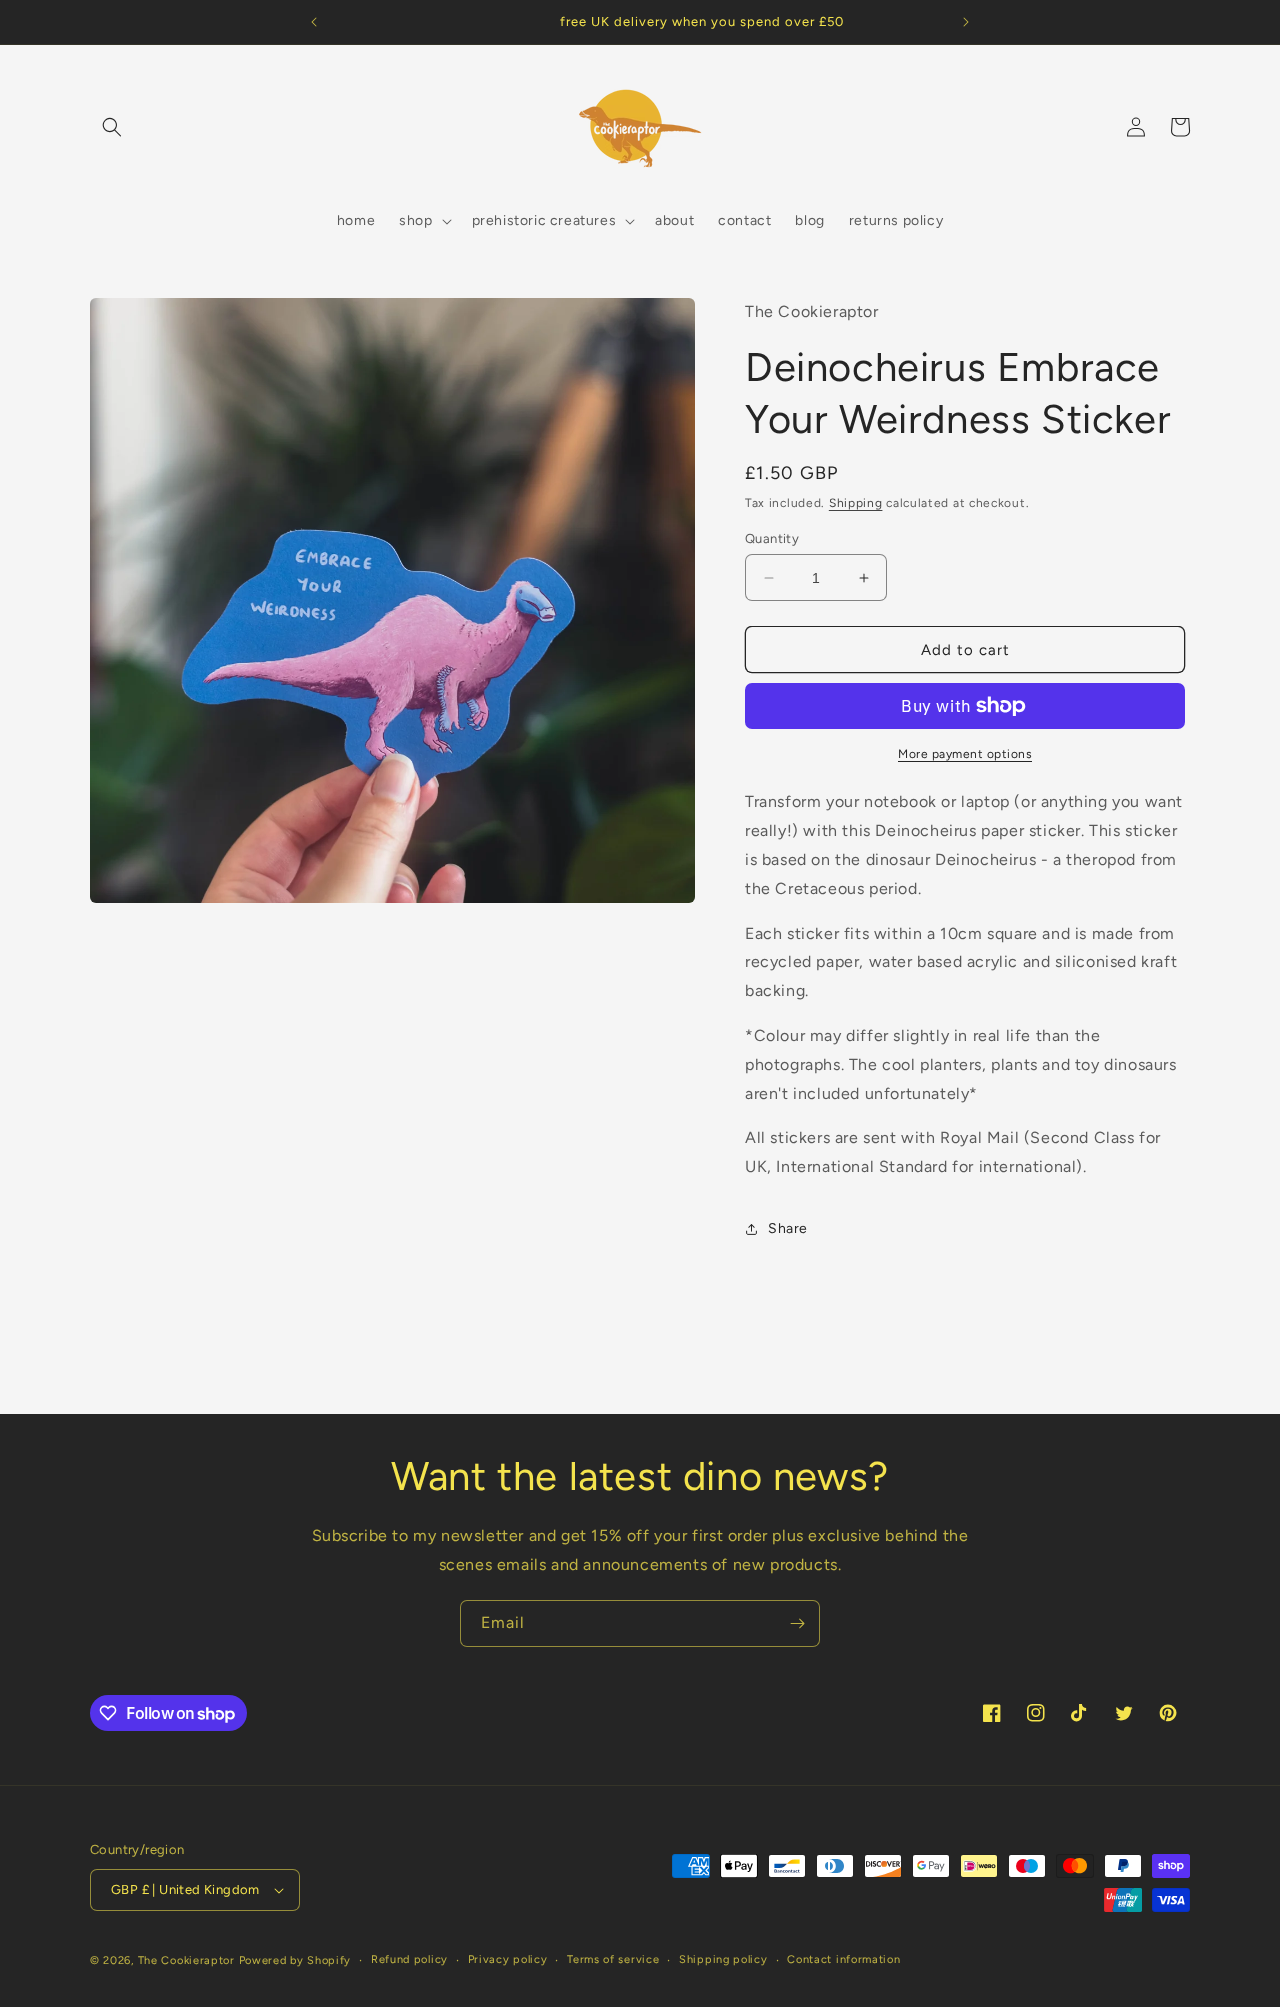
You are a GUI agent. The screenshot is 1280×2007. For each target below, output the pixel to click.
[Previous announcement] (314, 22)
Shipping (856, 503)
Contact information (843, 1959)
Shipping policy (723, 1959)
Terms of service (613, 1959)
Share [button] (788, 1228)
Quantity (772, 538)
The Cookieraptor (186, 1960)
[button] (112, 127)
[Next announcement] (966, 22)
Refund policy (409, 1959)
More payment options (965, 754)
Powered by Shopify (295, 1960)
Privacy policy (508, 1959)
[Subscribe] (797, 1623)
